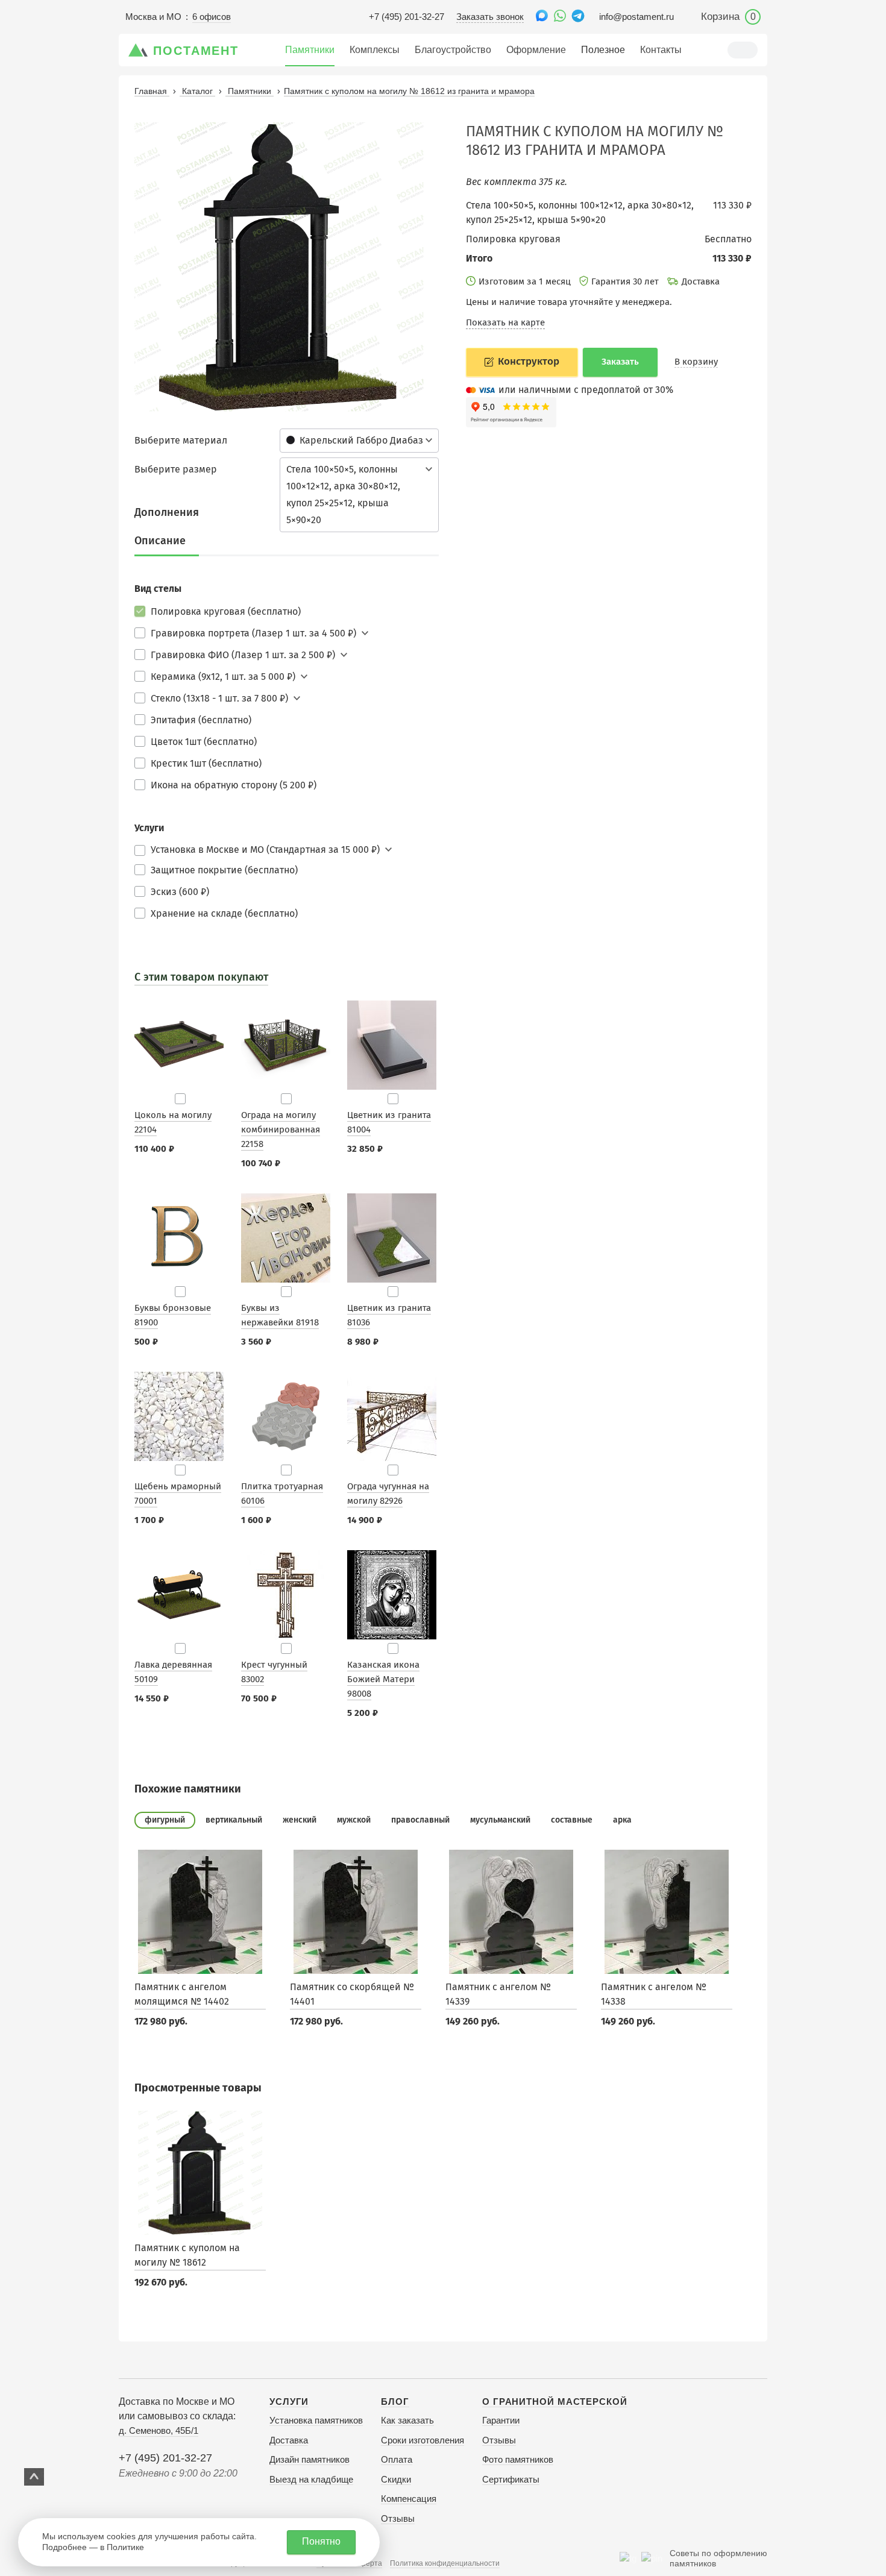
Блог (395, 2402)
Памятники (310, 50)
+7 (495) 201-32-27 (407, 17)
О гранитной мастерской (555, 2402)
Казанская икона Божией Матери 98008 (383, 1679)
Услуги (289, 2402)
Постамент (196, 51)
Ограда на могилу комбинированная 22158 (281, 1129)
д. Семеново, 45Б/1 (159, 2430)
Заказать (620, 362)
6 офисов (212, 17)
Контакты (661, 50)
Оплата (397, 2459)
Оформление (536, 50)
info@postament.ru (636, 17)
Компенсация (409, 2499)
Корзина (728, 17)
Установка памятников (316, 2420)
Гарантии (501, 2420)
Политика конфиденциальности (445, 2563)
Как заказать (407, 2420)
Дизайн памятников (309, 2459)
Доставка (289, 2440)
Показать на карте (505, 322)
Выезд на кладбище (311, 2479)
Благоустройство (453, 50)
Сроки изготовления (423, 2440)
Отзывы (398, 2518)
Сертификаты (511, 2479)
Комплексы (375, 50)
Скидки (396, 2479)
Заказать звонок (490, 17)
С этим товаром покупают (201, 977)
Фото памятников (518, 2459)
